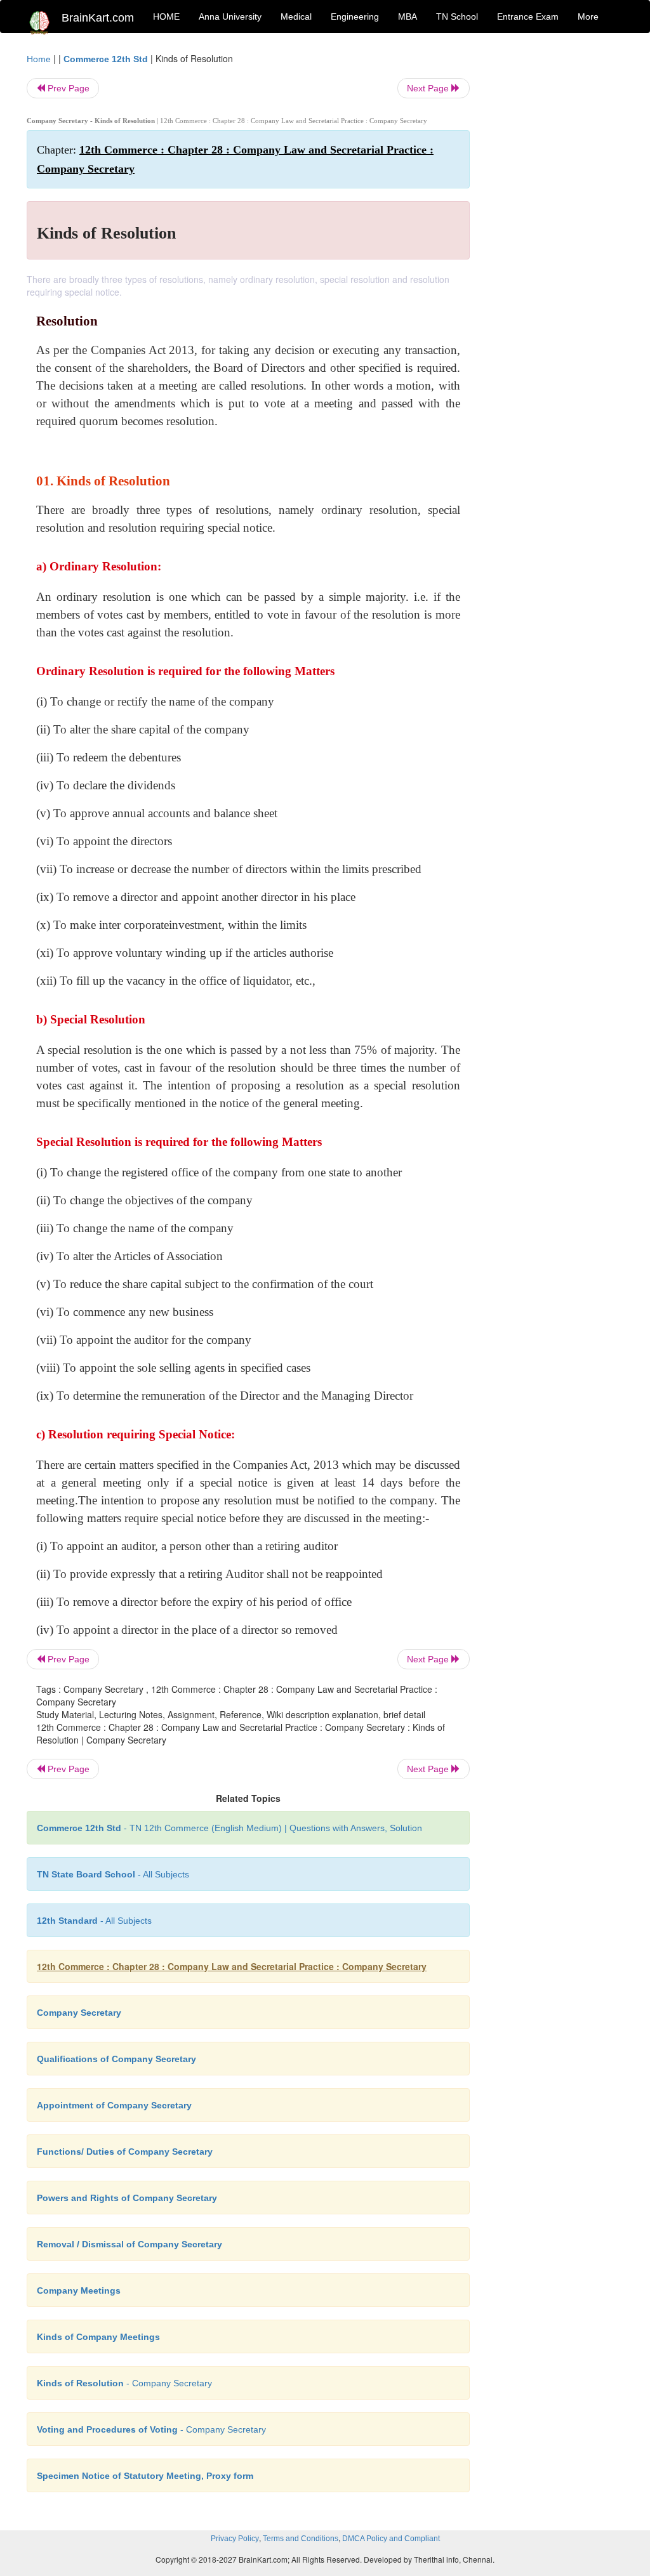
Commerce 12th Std (106, 59)
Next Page (429, 88)
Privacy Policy (235, 2539)
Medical (296, 16)
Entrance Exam (528, 16)
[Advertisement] (556, 242)
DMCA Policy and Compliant (391, 2539)
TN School (457, 16)
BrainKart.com (98, 18)
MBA (408, 16)
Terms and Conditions (301, 2539)
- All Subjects (113, 1874)
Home (39, 59)
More (588, 16)
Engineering (355, 16)
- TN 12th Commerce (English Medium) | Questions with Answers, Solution (229, 1828)
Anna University (230, 16)
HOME (166, 16)
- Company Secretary (124, 2383)
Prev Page (67, 88)
